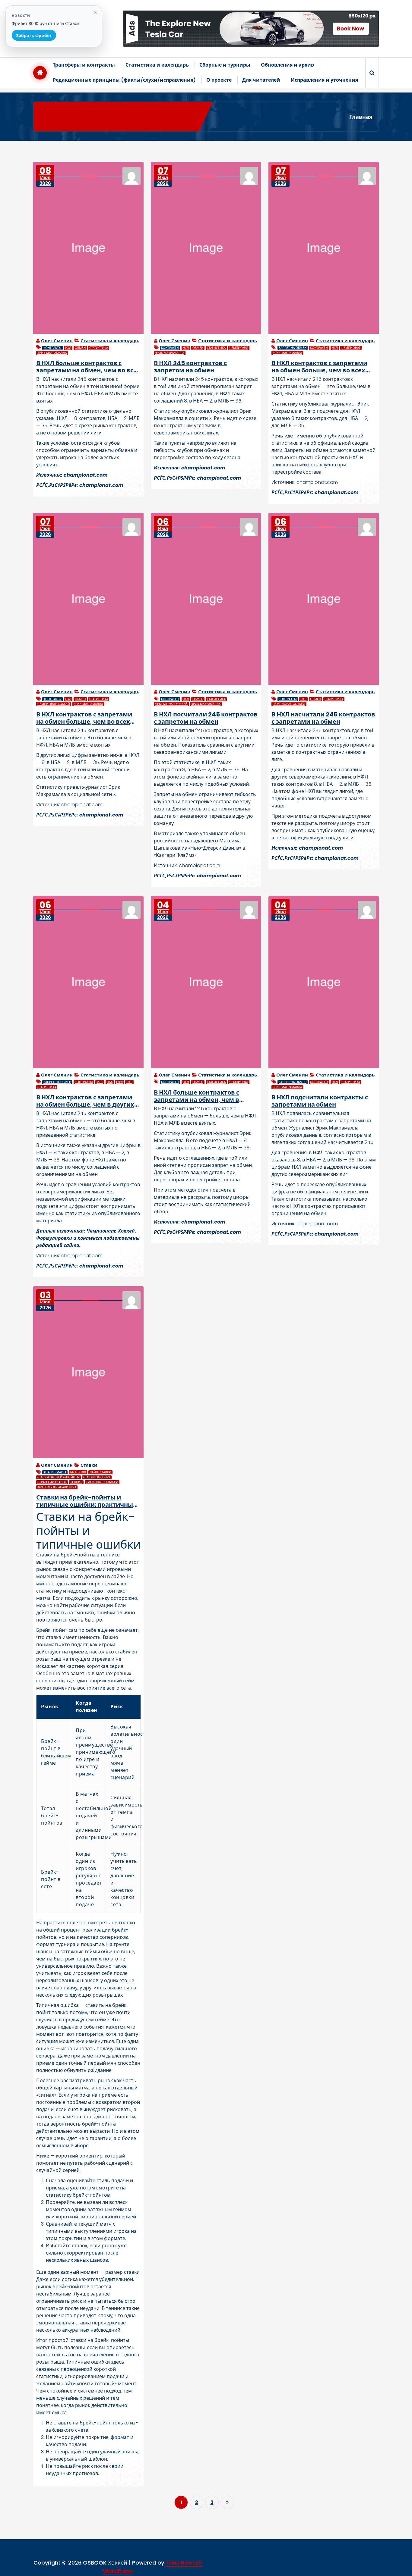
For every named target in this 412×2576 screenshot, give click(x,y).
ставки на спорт (97, 1477)
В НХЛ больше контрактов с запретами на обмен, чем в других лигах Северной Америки (206, 1096)
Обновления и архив (287, 65)
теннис (76, 1482)
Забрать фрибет (34, 35)
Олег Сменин (57, 341)
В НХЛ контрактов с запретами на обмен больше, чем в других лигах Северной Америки (85, 1101)
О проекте (219, 80)
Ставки (89, 1465)
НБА (110, 1082)
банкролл (78, 1472)
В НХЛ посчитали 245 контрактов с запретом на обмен (206, 718)
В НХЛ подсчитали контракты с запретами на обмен (320, 1101)
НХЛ (68, 348)
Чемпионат (239, 348)
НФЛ (119, 1082)
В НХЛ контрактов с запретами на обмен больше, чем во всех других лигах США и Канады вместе (319, 367)
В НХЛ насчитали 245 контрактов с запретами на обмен (323, 718)
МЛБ (100, 1082)
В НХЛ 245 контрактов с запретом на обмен (190, 367)
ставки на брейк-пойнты (59, 1477)
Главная (361, 117)
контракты (52, 348)
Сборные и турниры (225, 65)
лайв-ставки (100, 1472)
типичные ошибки (102, 1482)
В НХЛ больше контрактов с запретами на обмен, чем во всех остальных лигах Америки (88, 367)
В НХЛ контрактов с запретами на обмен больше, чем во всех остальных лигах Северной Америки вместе (84, 718)
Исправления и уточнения (324, 80)
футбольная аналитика (57, 1487)
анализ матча (55, 1472)
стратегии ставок (52, 1482)
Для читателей (261, 80)
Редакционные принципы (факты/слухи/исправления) (124, 80)
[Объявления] (251, 29)
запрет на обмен (293, 348)
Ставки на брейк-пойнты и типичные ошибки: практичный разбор (87, 1501)
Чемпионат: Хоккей (54, 704)
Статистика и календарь (157, 65)
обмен (80, 348)
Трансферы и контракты (84, 65)
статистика (99, 348)
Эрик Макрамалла (52, 353)
